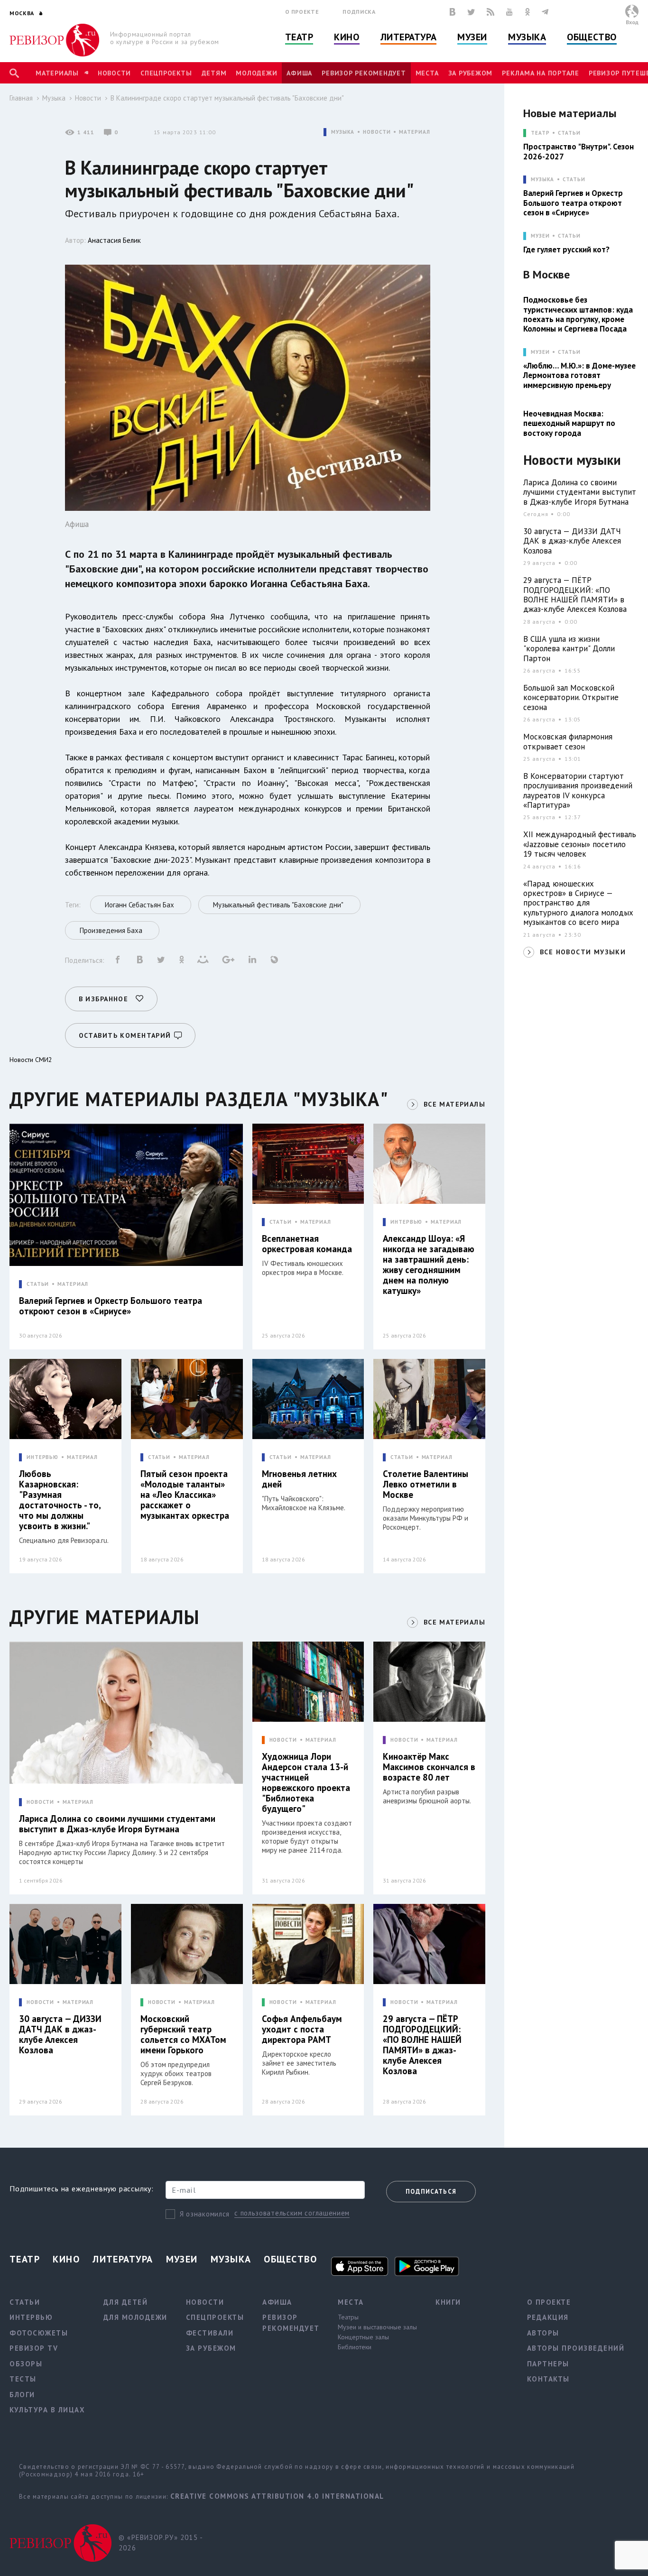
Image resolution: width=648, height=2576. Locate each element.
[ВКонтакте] (453, 12)
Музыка (527, 37)
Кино (347, 37)
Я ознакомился (205, 2214)
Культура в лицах (47, 2410)
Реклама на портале (541, 73)
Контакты (548, 2379)
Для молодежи (135, 2317)
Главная (21, 98)
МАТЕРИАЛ (414, 132)
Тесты (23, 2379)
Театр (299, 37)
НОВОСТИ (377, 132)
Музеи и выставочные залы (377, 2327)
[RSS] (491, 12)
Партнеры (548, 2364)
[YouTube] (509, 12)
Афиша (299, 73)
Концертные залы (363, 2337)
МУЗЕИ (540, 236)
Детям (214, 73)
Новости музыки (572, 460)
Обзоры (26, 2364)
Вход (632, 22)
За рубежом (471, 73)
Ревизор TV (34, 2348)
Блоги (22, 2395)
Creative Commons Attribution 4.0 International (277, 2496)
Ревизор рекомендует (364, 73)
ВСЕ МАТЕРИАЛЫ (454, 1104)
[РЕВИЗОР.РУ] (54, 40)
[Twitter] (471, 12)
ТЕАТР (540, 133)
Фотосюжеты (39, 2333)
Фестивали (210, 2333)
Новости (114, 73)
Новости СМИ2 (31, 1060)
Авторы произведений (576, 2348)
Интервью (31, 2317)
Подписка (359, 12)
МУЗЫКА (343, 132)
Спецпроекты (166, 73)
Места (427, 73)
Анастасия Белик (114, 240)
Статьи (569, 133)
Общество (592, 37)
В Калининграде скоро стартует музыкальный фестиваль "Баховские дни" (227, 98)
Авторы (543, 2333)
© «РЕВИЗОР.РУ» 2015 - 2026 (161, 2543)
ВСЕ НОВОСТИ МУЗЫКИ (583, 952)
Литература (409, 37)
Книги (448, 2302)
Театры (348, 2317)
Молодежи (256, 73)
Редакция (548, 2317)
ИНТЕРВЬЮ (406, 1222)
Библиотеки (355, 2347)
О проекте (302, 12)
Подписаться (431, 2192)
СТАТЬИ (38, 1284)
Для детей (126, 2302)
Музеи (472, 37)
